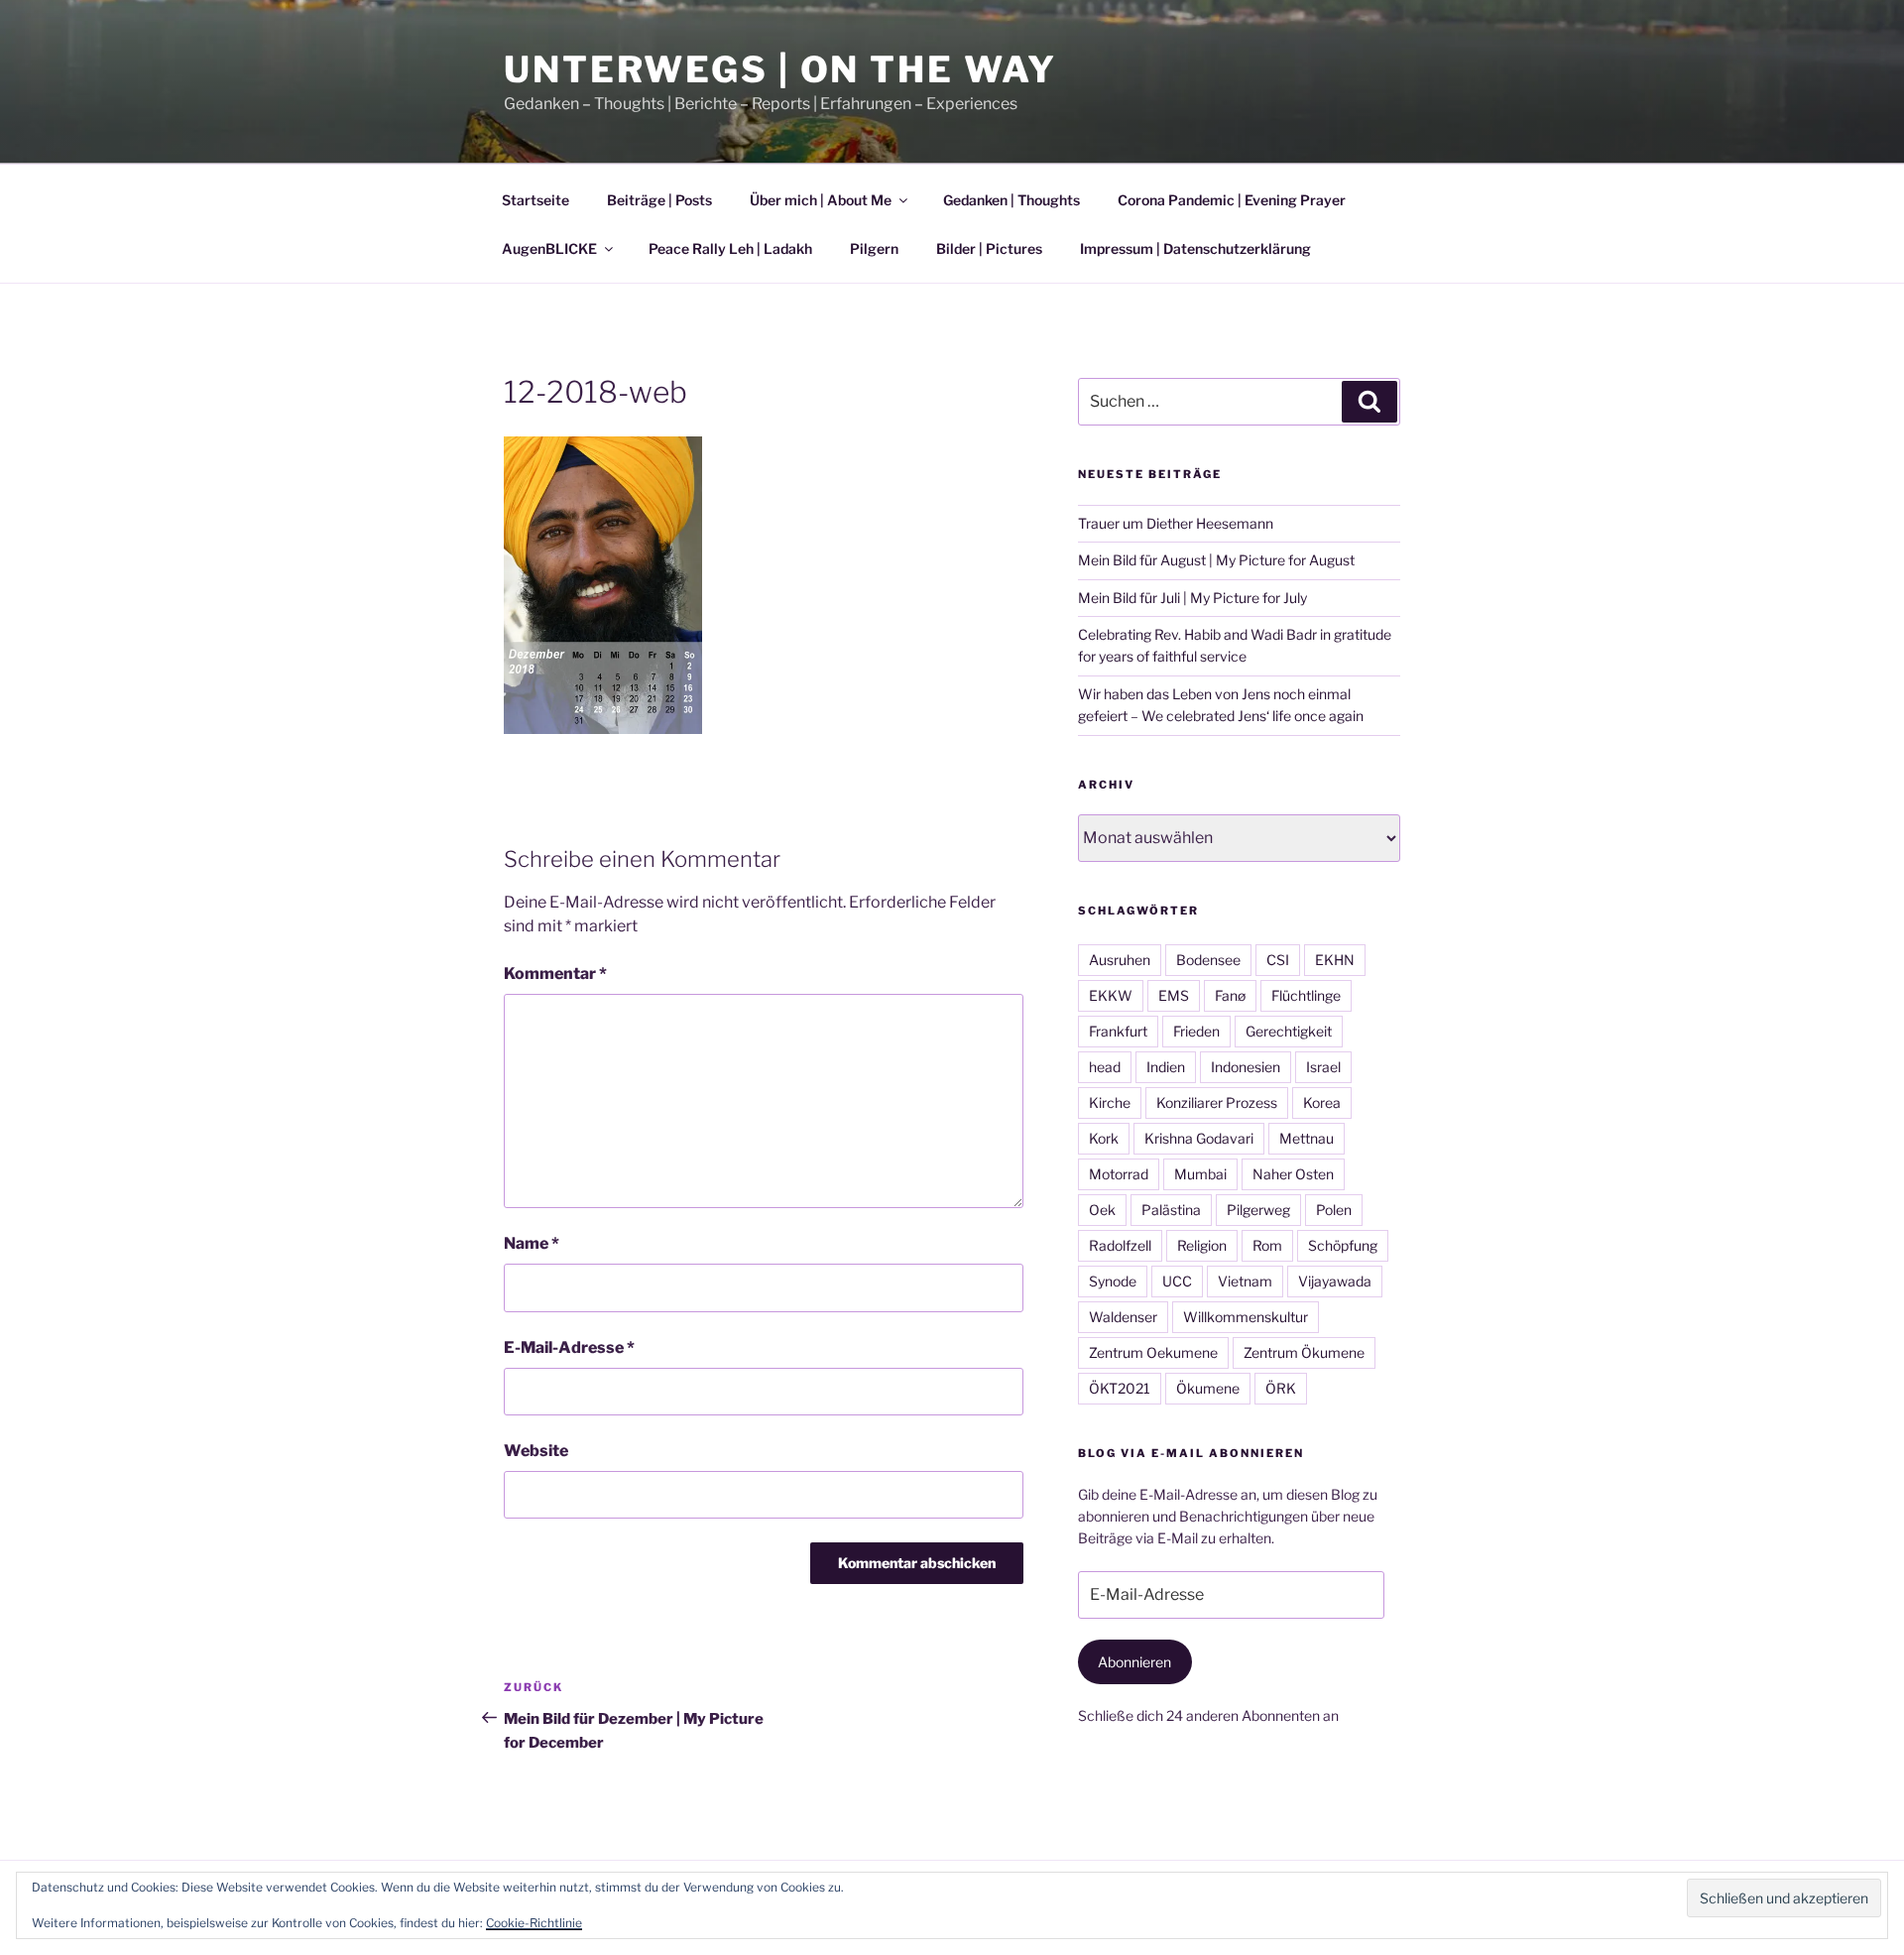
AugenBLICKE (549, 248)
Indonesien (1246, 1067)
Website (536, 1451)
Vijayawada (1335, 1281)
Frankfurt (1118, 1031)
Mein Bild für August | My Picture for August (1216, 560)
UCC (1177, 1281)
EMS (1174, 995)
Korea (1322, 1102)
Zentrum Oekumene (1153, 1352)
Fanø (1230, 995)
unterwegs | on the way (780, 69)
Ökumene (1208, 1388)
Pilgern (874, 248)
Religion (1202, 1245)
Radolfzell (1120, 1245)
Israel (1323, 1067)
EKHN (1335, 960)
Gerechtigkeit (1289, 1031)
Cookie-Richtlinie (534, 1923)
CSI (1278, 960)
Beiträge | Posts (659, 200)
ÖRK (1281, 1388)
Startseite (535, 200)
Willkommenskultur (1246, 1317)
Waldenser (1123, 1317)
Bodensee (1208, 960)
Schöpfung (1343, 1245)
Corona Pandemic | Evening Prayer (1232, 200)
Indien (1166, 1067)
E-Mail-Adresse (569, 1347)
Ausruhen (1120, 960)
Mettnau (1307, 1138)
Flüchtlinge (1306, 995)
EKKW (1111, 995)
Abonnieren (1134, 1662)
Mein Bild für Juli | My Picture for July (1192, 598)
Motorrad (1119, 1174)
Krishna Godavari (1199, 1138)
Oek (1102, 1210)
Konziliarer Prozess (1217, 1102)
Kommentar (555, 974)
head (1105, 1067)
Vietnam (1245, 1281)
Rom (1267, 1245)
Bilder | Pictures (989, 248)
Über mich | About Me (821, 200)
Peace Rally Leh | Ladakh (730, 248)
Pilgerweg (1258, 1210)
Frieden (1196, 1031)
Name (532, 1243)
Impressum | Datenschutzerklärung (1195, 248)
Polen (1334, 1210)
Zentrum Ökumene (1304, 1352)
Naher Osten (1293, 1174)
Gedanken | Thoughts (1011, 200)
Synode (1113, 1281)
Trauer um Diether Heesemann (1176, 523)
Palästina (1171, 1210)
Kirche (1110, 1102)
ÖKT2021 (1120, 1388)
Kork (1104, 1138)
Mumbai (1200, 1174)
